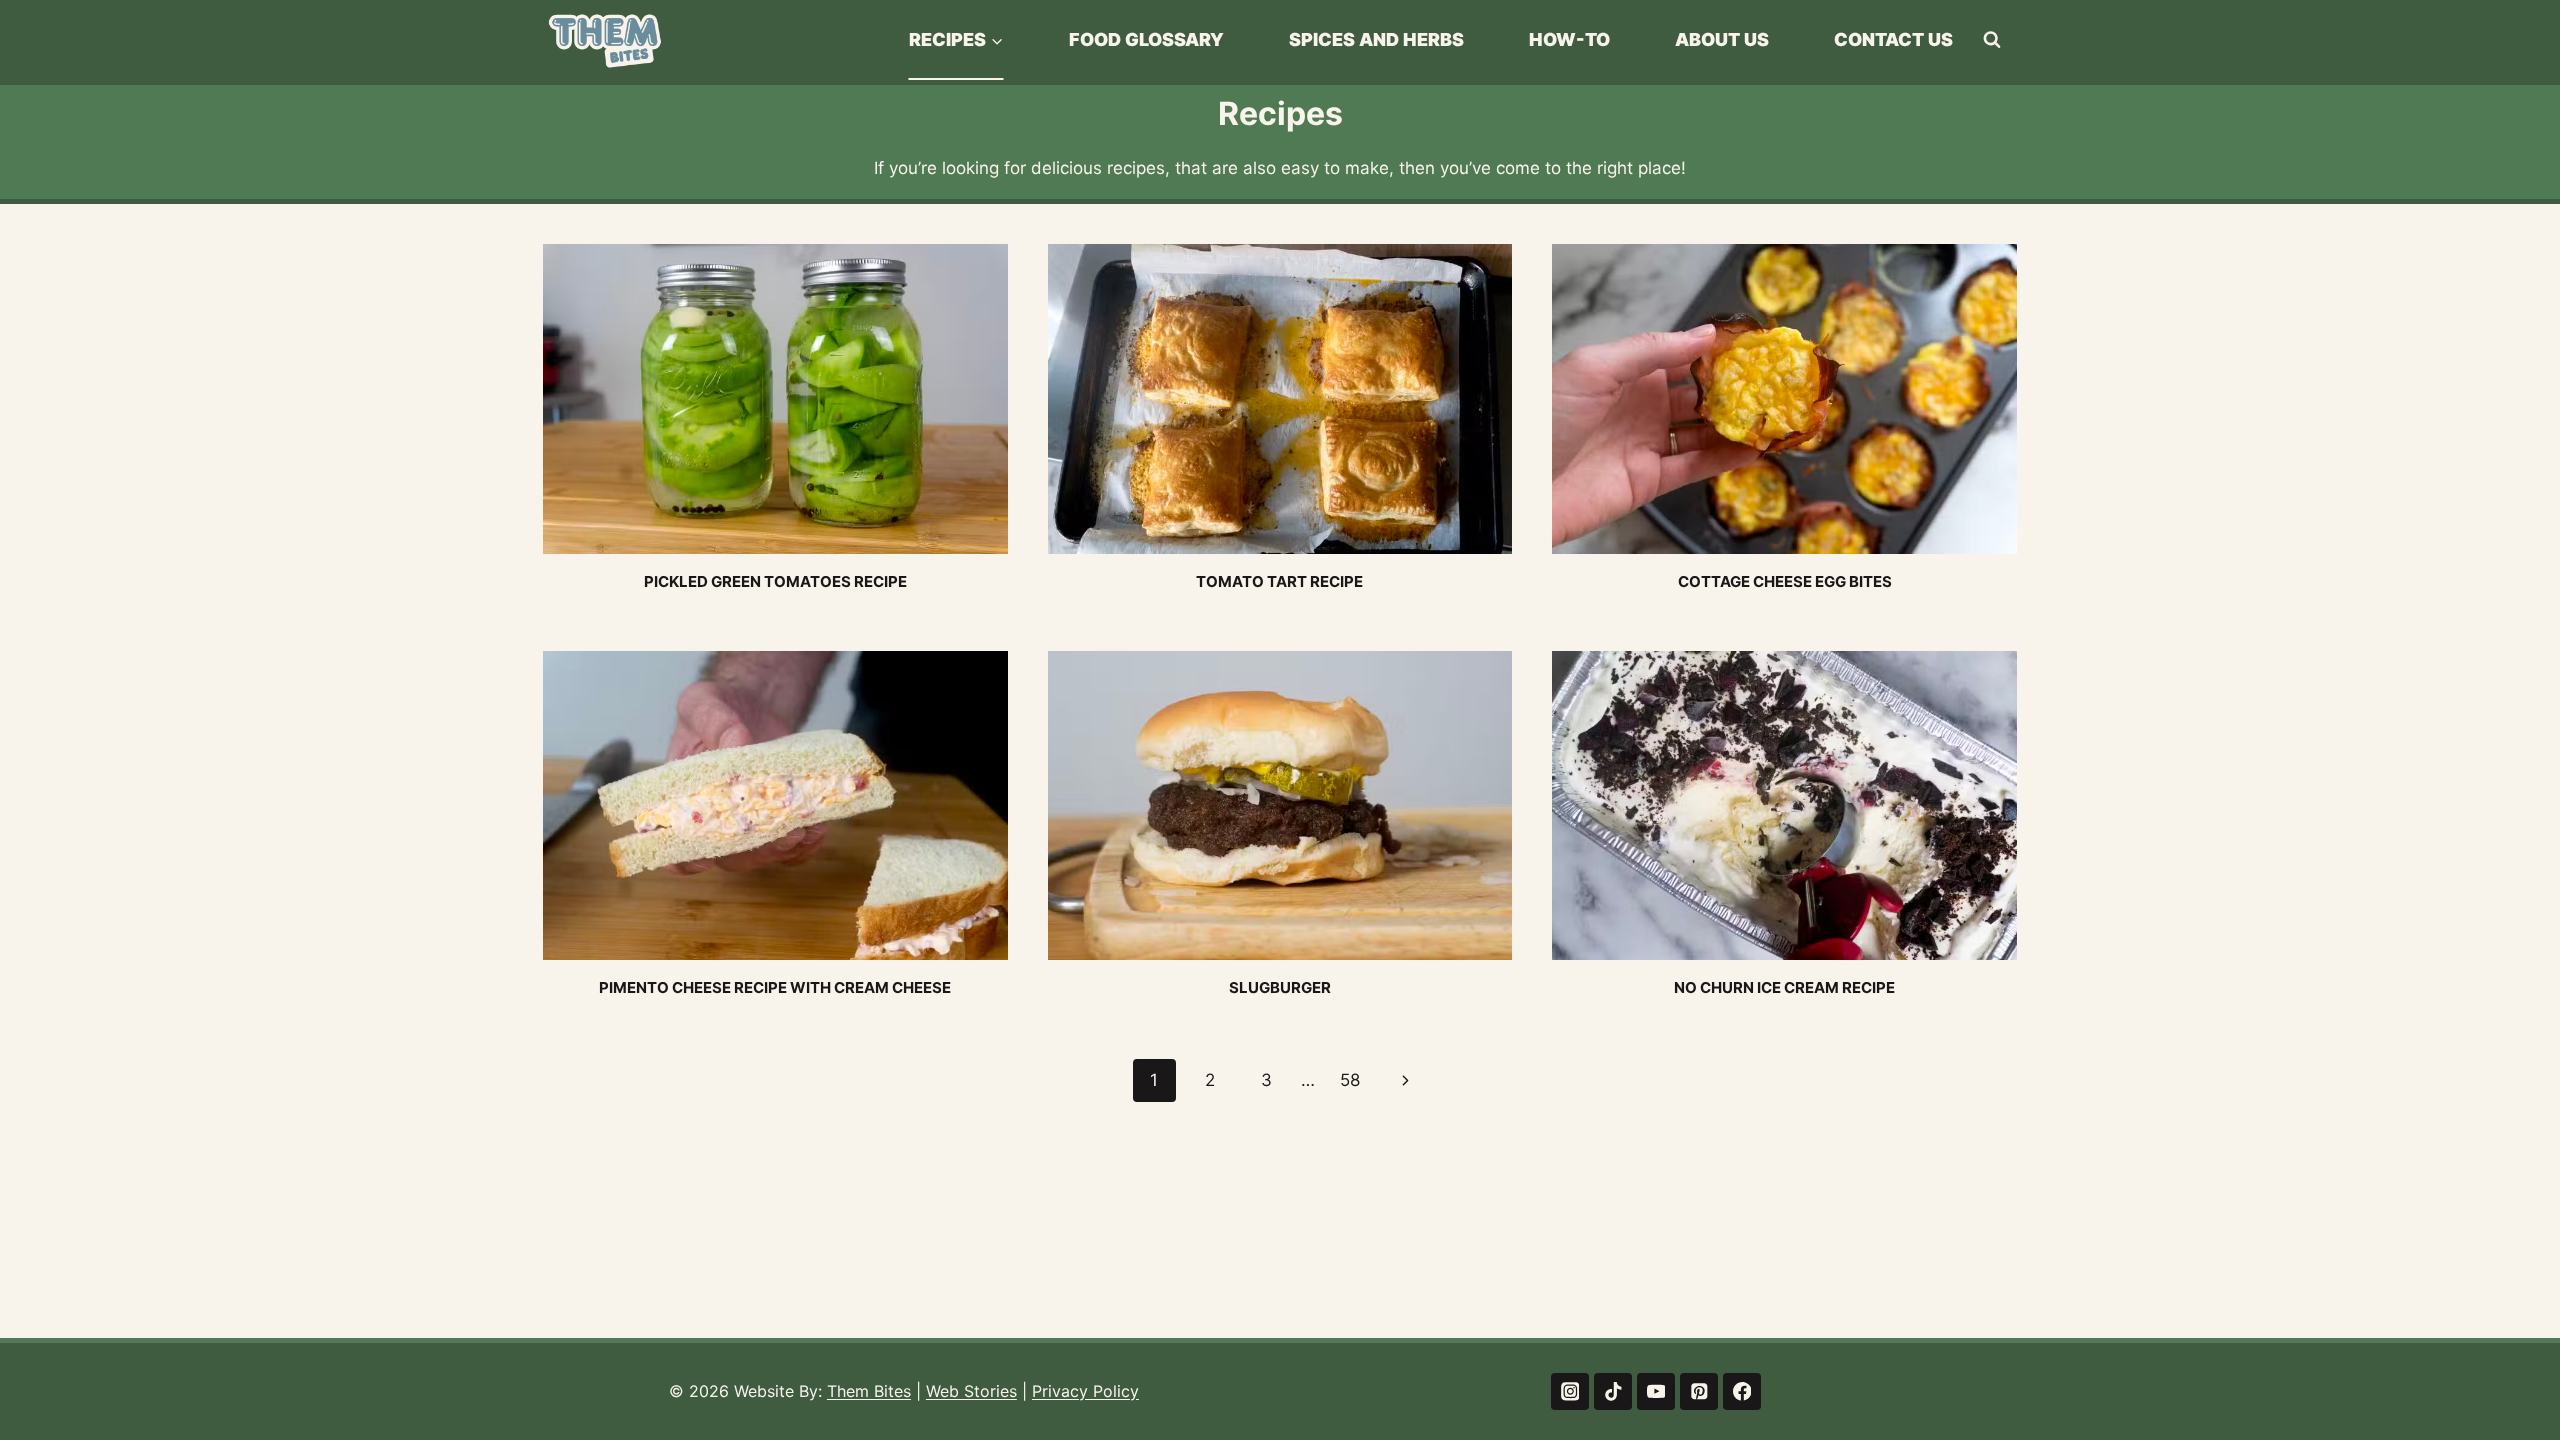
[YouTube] (1655, 1391)
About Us (1722, 39)
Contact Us (1893, 39)
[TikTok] (1612, 1391)
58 (1350, 1080)
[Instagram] (1569, 1391)
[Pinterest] (1698, 1391)
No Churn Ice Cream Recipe (1784, 987)
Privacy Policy (1085, 1391)
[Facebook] (1741, 1391)
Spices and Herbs (1376, 39)
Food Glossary (1146, 39)
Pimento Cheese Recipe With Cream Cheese (775, 987)
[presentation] (775, 399)
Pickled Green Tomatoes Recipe (775, 581)
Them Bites (869, 1391)
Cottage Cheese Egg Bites (1785, 581)
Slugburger (1280, 987)
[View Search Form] (1992, 40)
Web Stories (971, 1391)
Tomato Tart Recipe (1279, 581)
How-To (1569, 39)
